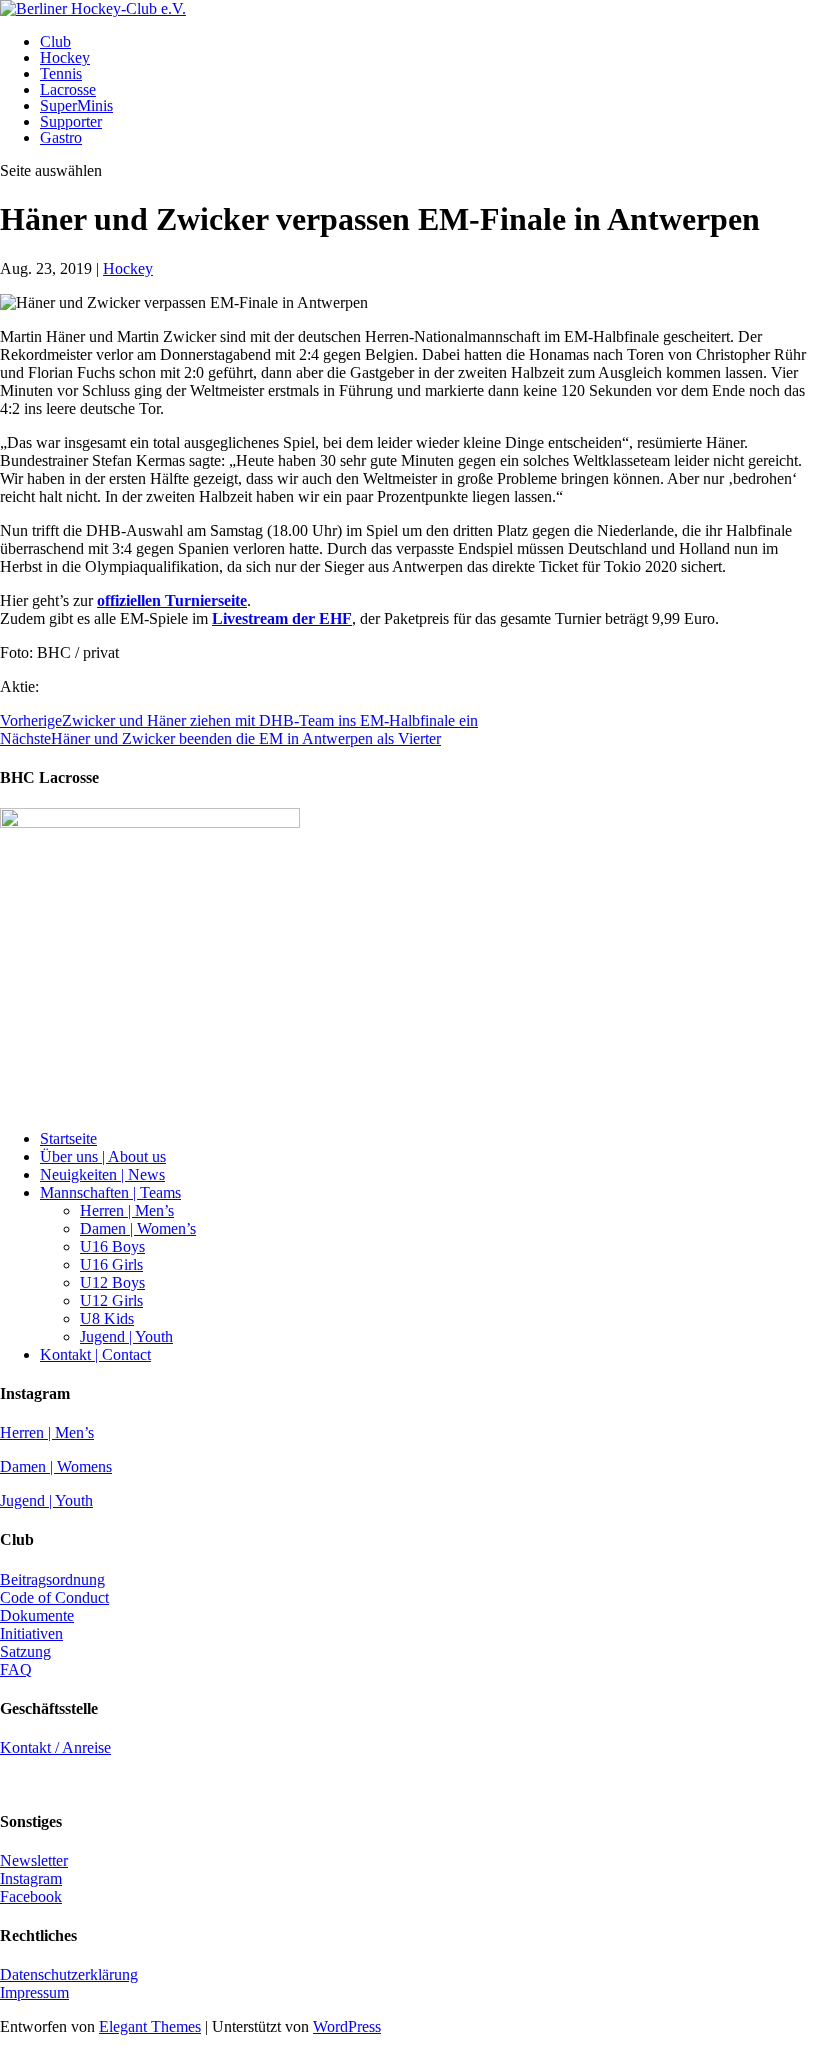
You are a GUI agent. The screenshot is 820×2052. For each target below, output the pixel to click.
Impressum (34, 1992)
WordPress (347, 2026)
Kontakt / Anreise (55, 1747)
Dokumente (37, 1615)
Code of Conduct (54, 1597)
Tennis (61, 73)
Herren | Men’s (127, 1210)
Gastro (61, 137)
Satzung (25, 1651)
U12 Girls (111, 1300)
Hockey (65, 57)
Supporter (71, 121)
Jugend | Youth (126, 1336)
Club (55, 41)
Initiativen (31, 1633)
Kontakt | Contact (95, 1354)
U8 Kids (107, 1318)
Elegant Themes (150, 2026)
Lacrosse (68, 89)
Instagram (31, 1878)
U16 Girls (111, 1264)
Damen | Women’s (138, 1228)
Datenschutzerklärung (69, 1974)
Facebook (31, 1896)
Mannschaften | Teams (110, 1192)
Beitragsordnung (52, 1579)
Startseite (68, 1138)
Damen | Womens (56, 1466)
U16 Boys (112, 1246)
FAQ (16, 1669)
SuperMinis (76, 105)
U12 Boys (112, 1282)
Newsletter (34, 1860)
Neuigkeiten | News (102, 1174)
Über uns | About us (103, 1156)
